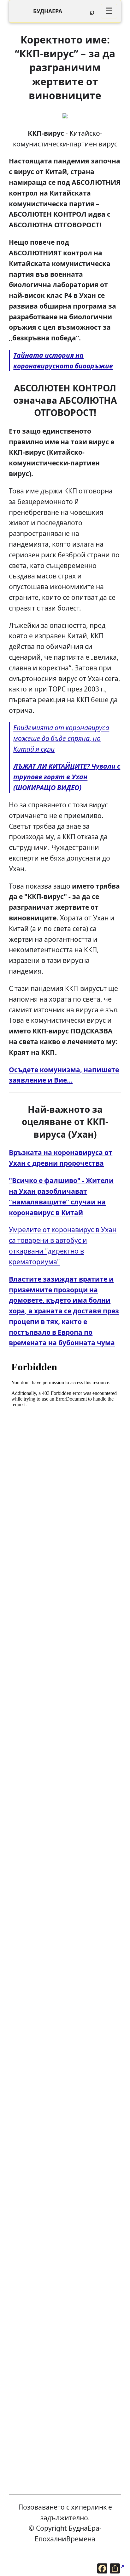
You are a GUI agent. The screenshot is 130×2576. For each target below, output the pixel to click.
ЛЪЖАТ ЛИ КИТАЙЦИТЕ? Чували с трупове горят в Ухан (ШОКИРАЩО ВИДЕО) (67, 777)
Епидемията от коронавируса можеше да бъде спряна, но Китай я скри (61, 738)
